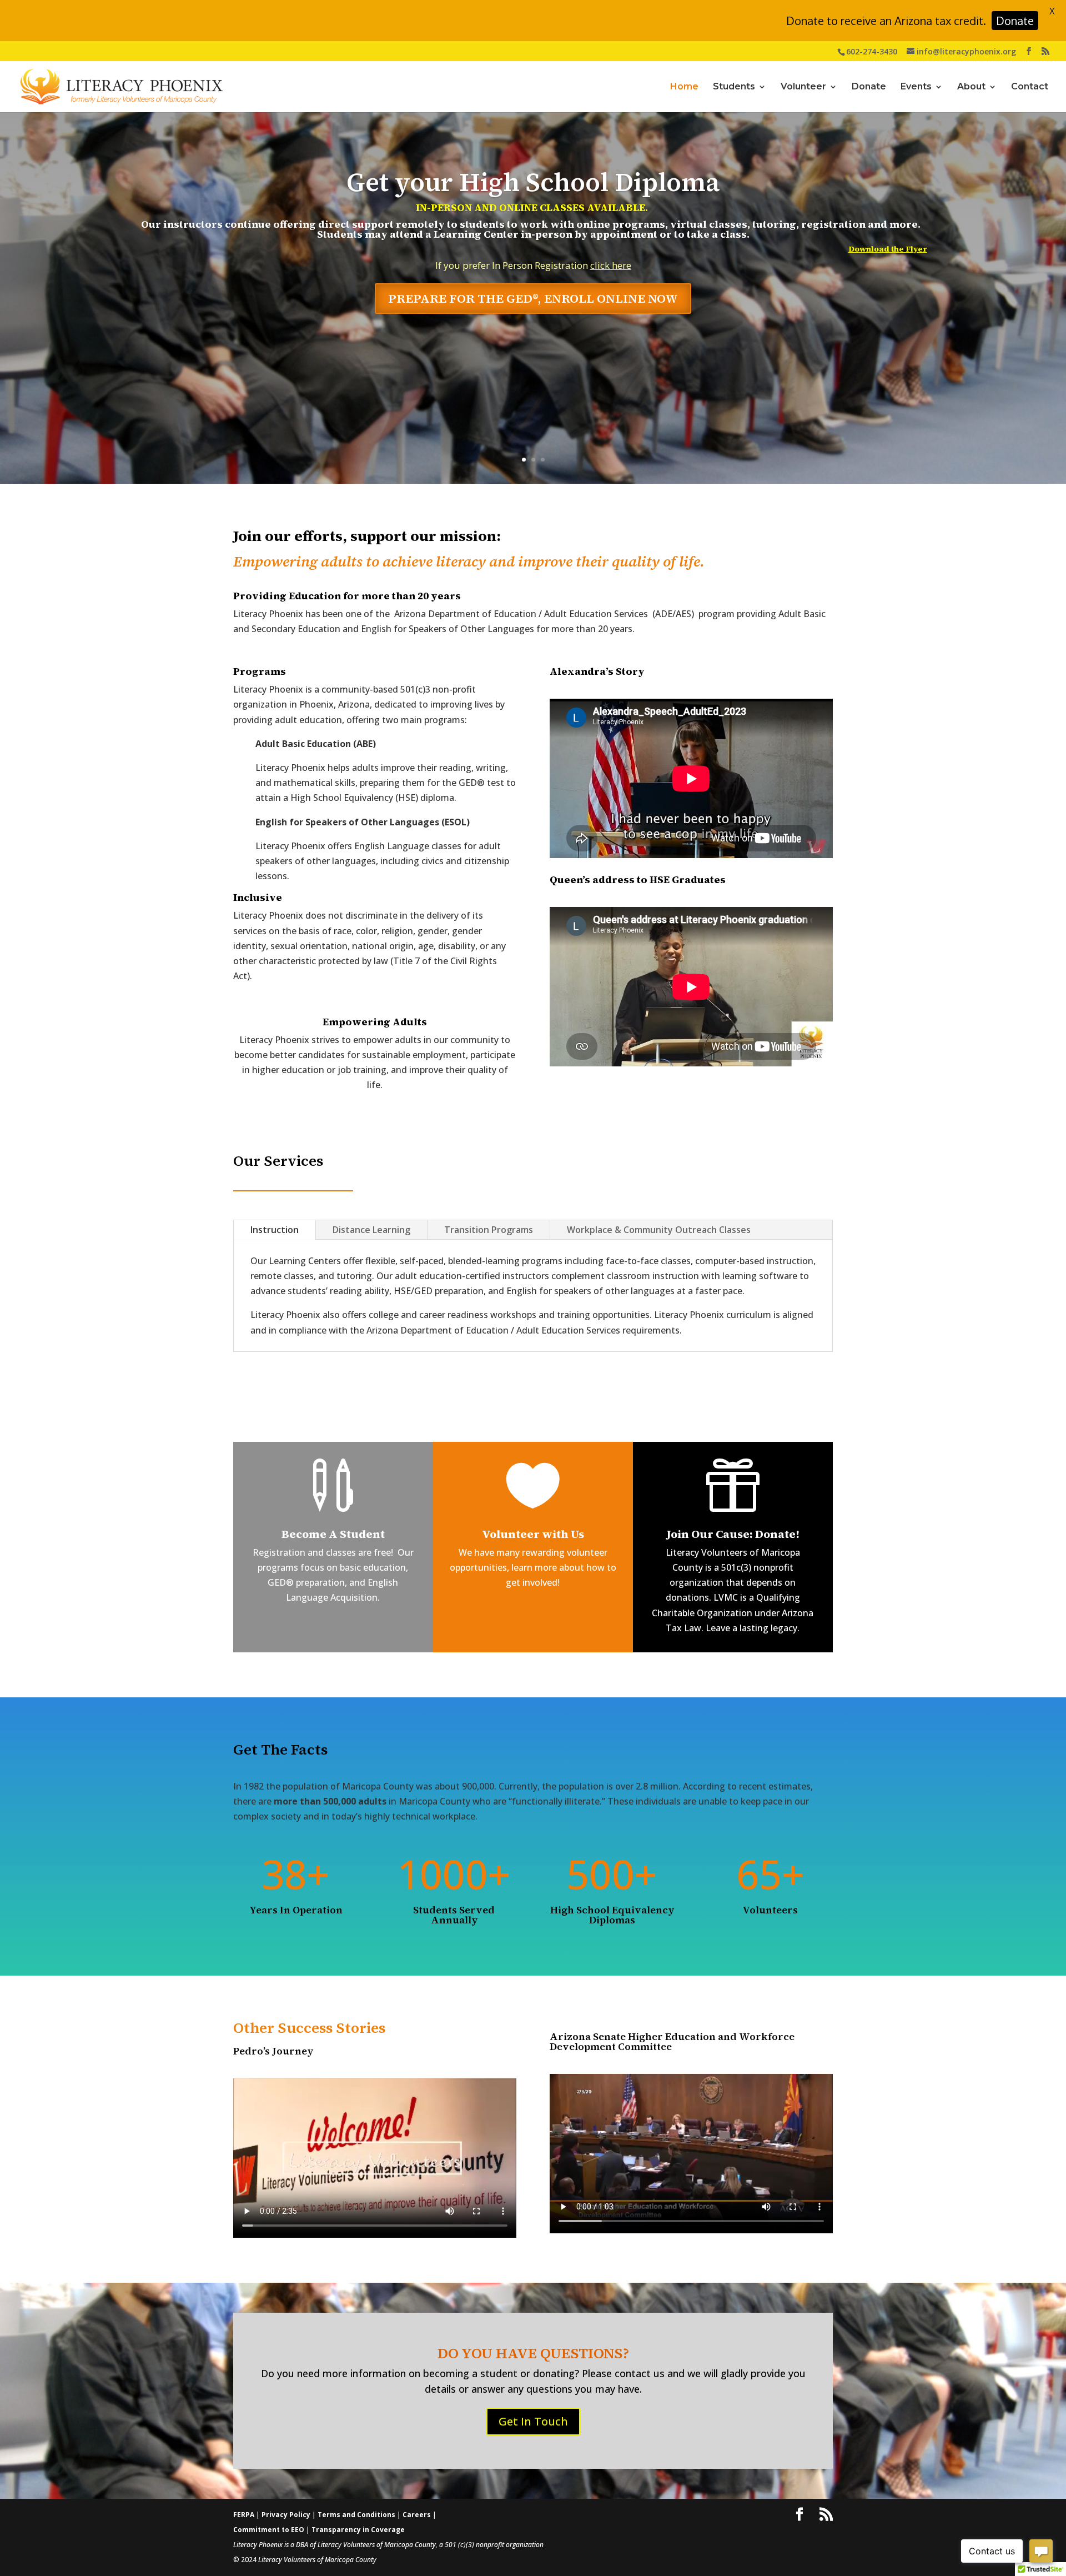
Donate (869, 87)
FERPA (245, 2515)
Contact (1030, 87)
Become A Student (333, 1534)
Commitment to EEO (269, 2530)
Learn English (533, 196)
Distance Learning (371, 1230)
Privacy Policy (287, 2515)
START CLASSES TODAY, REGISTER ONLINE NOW (533, 352)
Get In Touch (533, 2421)
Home (684, 87)
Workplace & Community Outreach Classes (659, 1230)
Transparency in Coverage (358, 2530)
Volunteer (803, 87)
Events (916, 87)
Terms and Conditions (357, 2515)
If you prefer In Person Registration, (534, 307)
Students (734, 87)
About (971, 87)
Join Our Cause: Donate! (733, 1534)
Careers (418, 2515)
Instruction (275, 1230)
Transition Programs (489, 1230)
